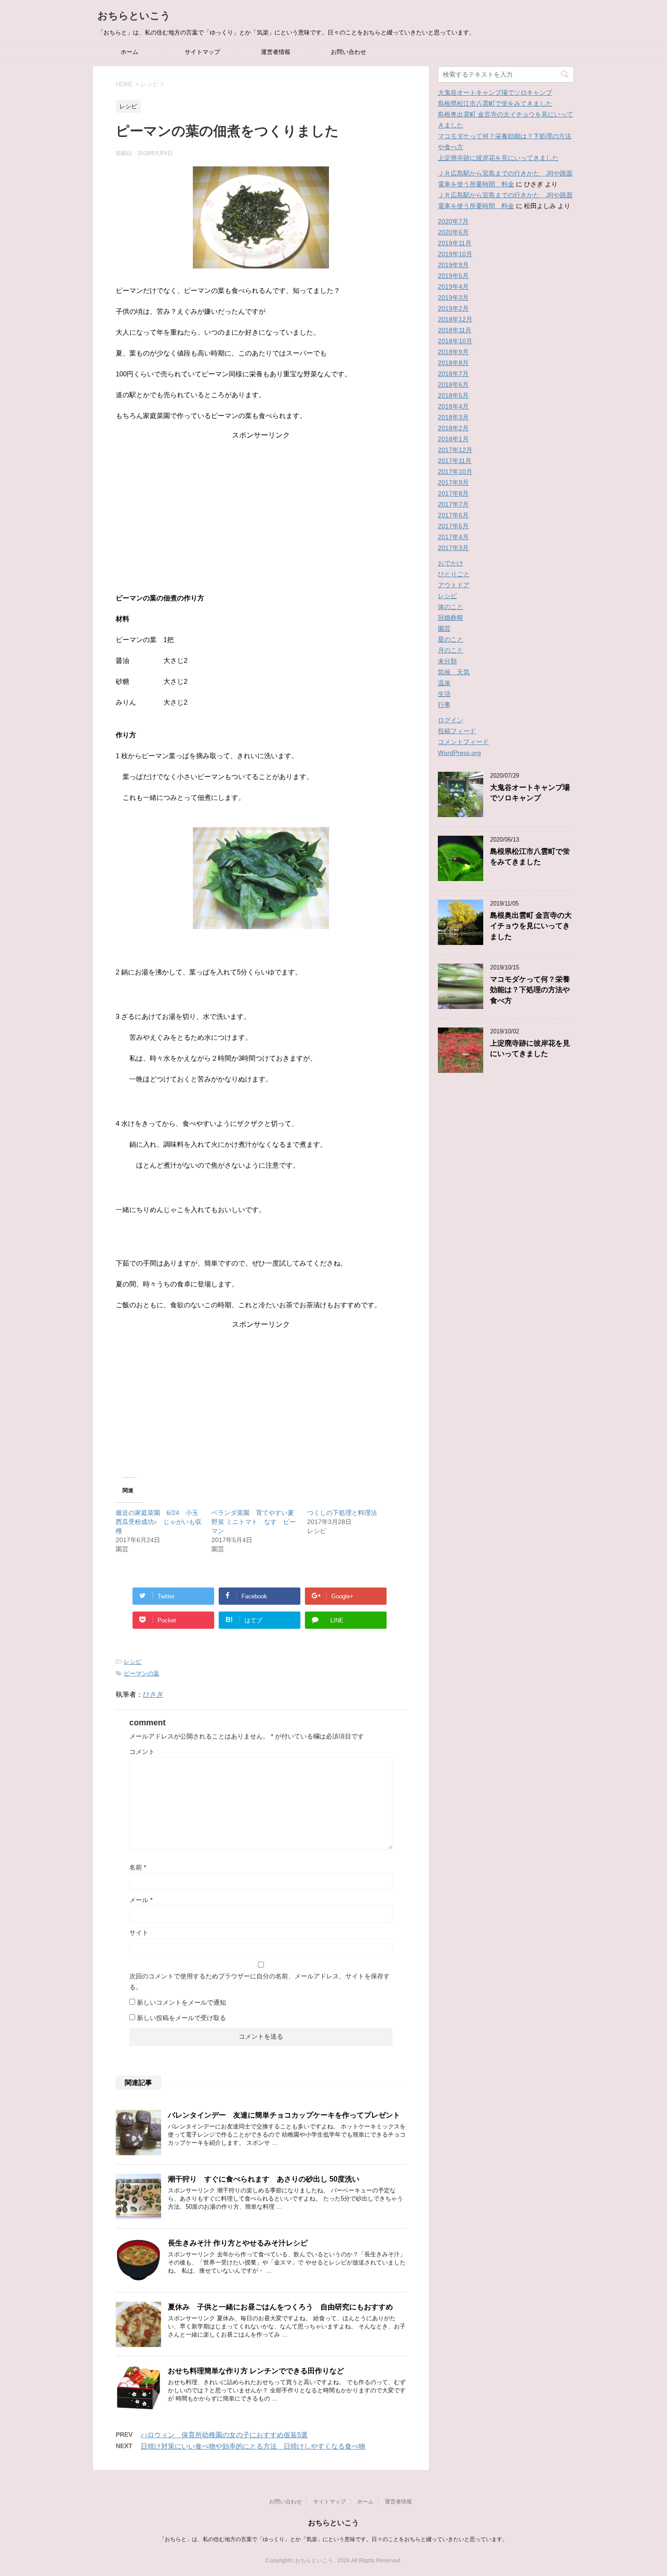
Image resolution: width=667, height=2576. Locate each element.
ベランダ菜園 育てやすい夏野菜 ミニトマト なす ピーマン (254, 1522)
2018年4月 (453, 406)
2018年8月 (453, 363)
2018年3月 (453, 417)
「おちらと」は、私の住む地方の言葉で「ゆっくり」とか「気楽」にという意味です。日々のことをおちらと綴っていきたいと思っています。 (333, 2539)
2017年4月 (453, 537)
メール (141, 1900)
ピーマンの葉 (142, 1673)
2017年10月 (455, 472)
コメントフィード (463, 742)
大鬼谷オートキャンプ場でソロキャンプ (495, 93)
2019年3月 (453, 297)
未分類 (447, 661)
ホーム (130, 52)
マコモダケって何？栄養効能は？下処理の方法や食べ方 (530, 990)
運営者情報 (276, 52)
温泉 (444, 683)
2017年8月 (453, 493)
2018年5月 (453, 395)
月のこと (451, 650)
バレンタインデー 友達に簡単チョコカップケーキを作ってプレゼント (284, 2115)
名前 (138, 1867)
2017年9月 (453, 482)
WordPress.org (459, 753)
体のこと (451, 607)
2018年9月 (453, 352)
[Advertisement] (261, 504)
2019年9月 (453, 265)
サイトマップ (202, 52)
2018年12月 (455, 319)
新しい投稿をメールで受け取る (181, 2018)
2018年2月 (453, 428)
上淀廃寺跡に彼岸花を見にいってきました (498, 158)
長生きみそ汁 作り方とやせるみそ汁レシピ (238, 2243)
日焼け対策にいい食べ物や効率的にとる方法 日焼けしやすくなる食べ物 (253, 2446)
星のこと (451, 639)
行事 (444, 705)
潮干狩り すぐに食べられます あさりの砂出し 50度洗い (264, 2179)
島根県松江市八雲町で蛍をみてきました (495, 103)
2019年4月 (453, 287)
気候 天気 (454, 672)
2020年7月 (453, 221)
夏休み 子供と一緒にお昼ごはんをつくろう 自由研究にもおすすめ (280, 2307)
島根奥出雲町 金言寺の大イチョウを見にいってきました (531, 926)
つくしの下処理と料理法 (342, 1513)
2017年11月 (455, 461)
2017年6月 (453, 515)
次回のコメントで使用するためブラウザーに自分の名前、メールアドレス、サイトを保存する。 (260, 1982)
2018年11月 (455, 330)
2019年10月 (455, 254)
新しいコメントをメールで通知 (181, 2002)
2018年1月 (453, 439)
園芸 (444, 628)
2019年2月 (453, 308)
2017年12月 (455, 450)
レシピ (133, 1662)
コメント (142, 1752)
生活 (444, 694)
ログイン (451, 720)
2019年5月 (453, 276)
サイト (139, 1933)
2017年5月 (453, 526)
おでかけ (451, 563)
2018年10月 (455, 341)
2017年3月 (453, 548)
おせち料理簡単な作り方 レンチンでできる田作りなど (256, 2371)
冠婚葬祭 (451, 618)
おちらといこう (134, 16)
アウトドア (454, 585)
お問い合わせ (348, 52)
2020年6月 (453, 232)
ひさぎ (153, 1694)
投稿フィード (457, 731)
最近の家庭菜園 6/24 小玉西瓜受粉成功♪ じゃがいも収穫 (159, 1522)
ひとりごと (454, 574)
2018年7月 (453, 374)
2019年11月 (455, 243)
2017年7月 (453, 504)
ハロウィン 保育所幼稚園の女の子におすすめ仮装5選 (224, 2435)
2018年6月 (453, 385)
